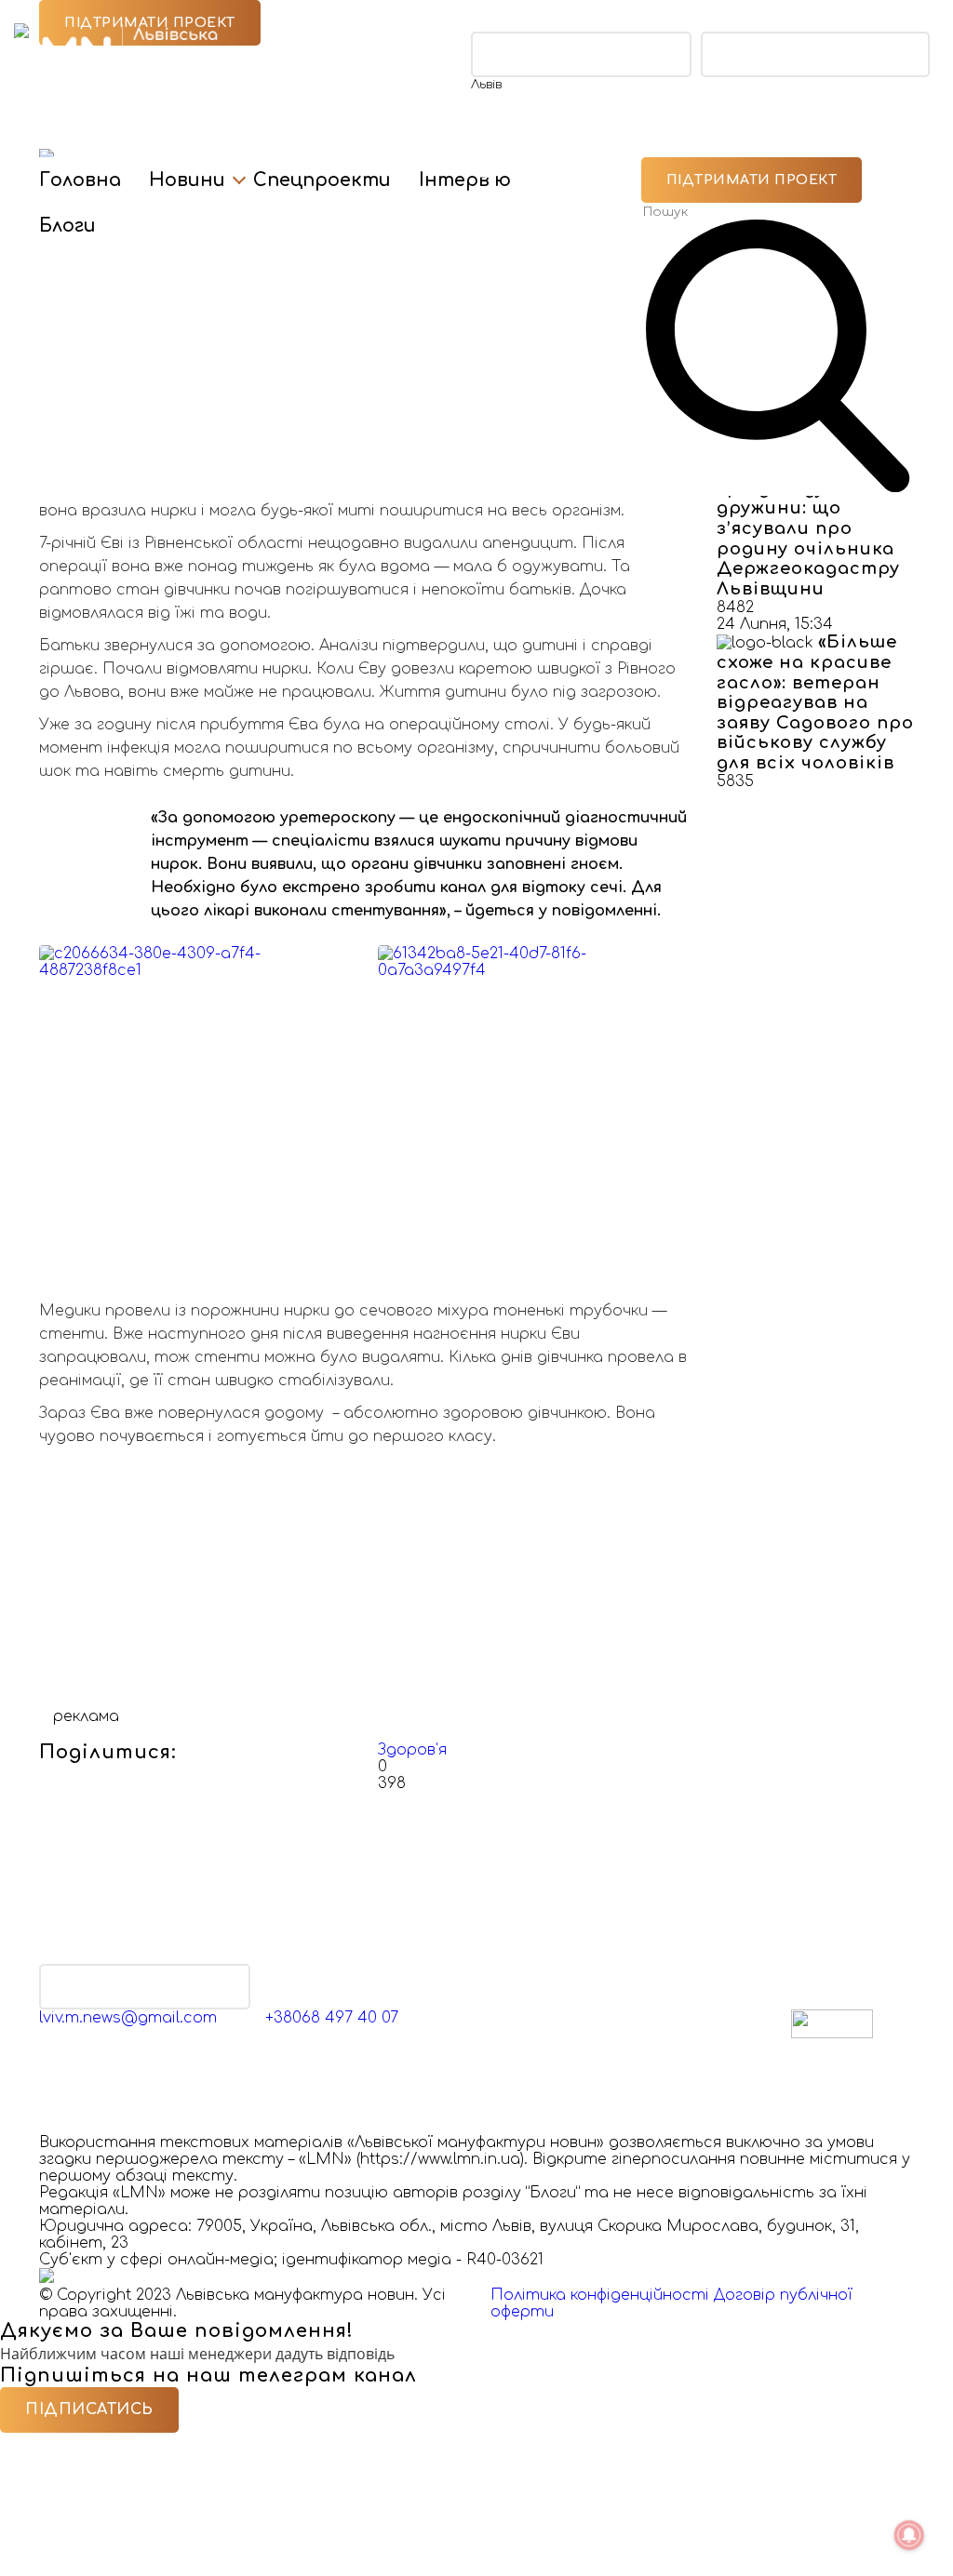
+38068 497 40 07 (332, 2018)
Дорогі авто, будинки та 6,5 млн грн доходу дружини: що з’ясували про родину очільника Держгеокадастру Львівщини (814, 519)
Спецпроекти (322, 180)
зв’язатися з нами (145, 1987)
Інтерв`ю (465, 180)
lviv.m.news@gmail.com (128, 2018)
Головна (80, 180)
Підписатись (89, 2409)
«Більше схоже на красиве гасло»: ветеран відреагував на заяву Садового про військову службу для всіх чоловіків (815, 702)
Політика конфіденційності (600, 2295)
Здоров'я (412, 1750)
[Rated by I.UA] (832, 2034)
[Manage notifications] (909, 2535)
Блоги (67, 226)
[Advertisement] (364, 1578)
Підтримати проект (752, 180)
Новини (187, 180)
